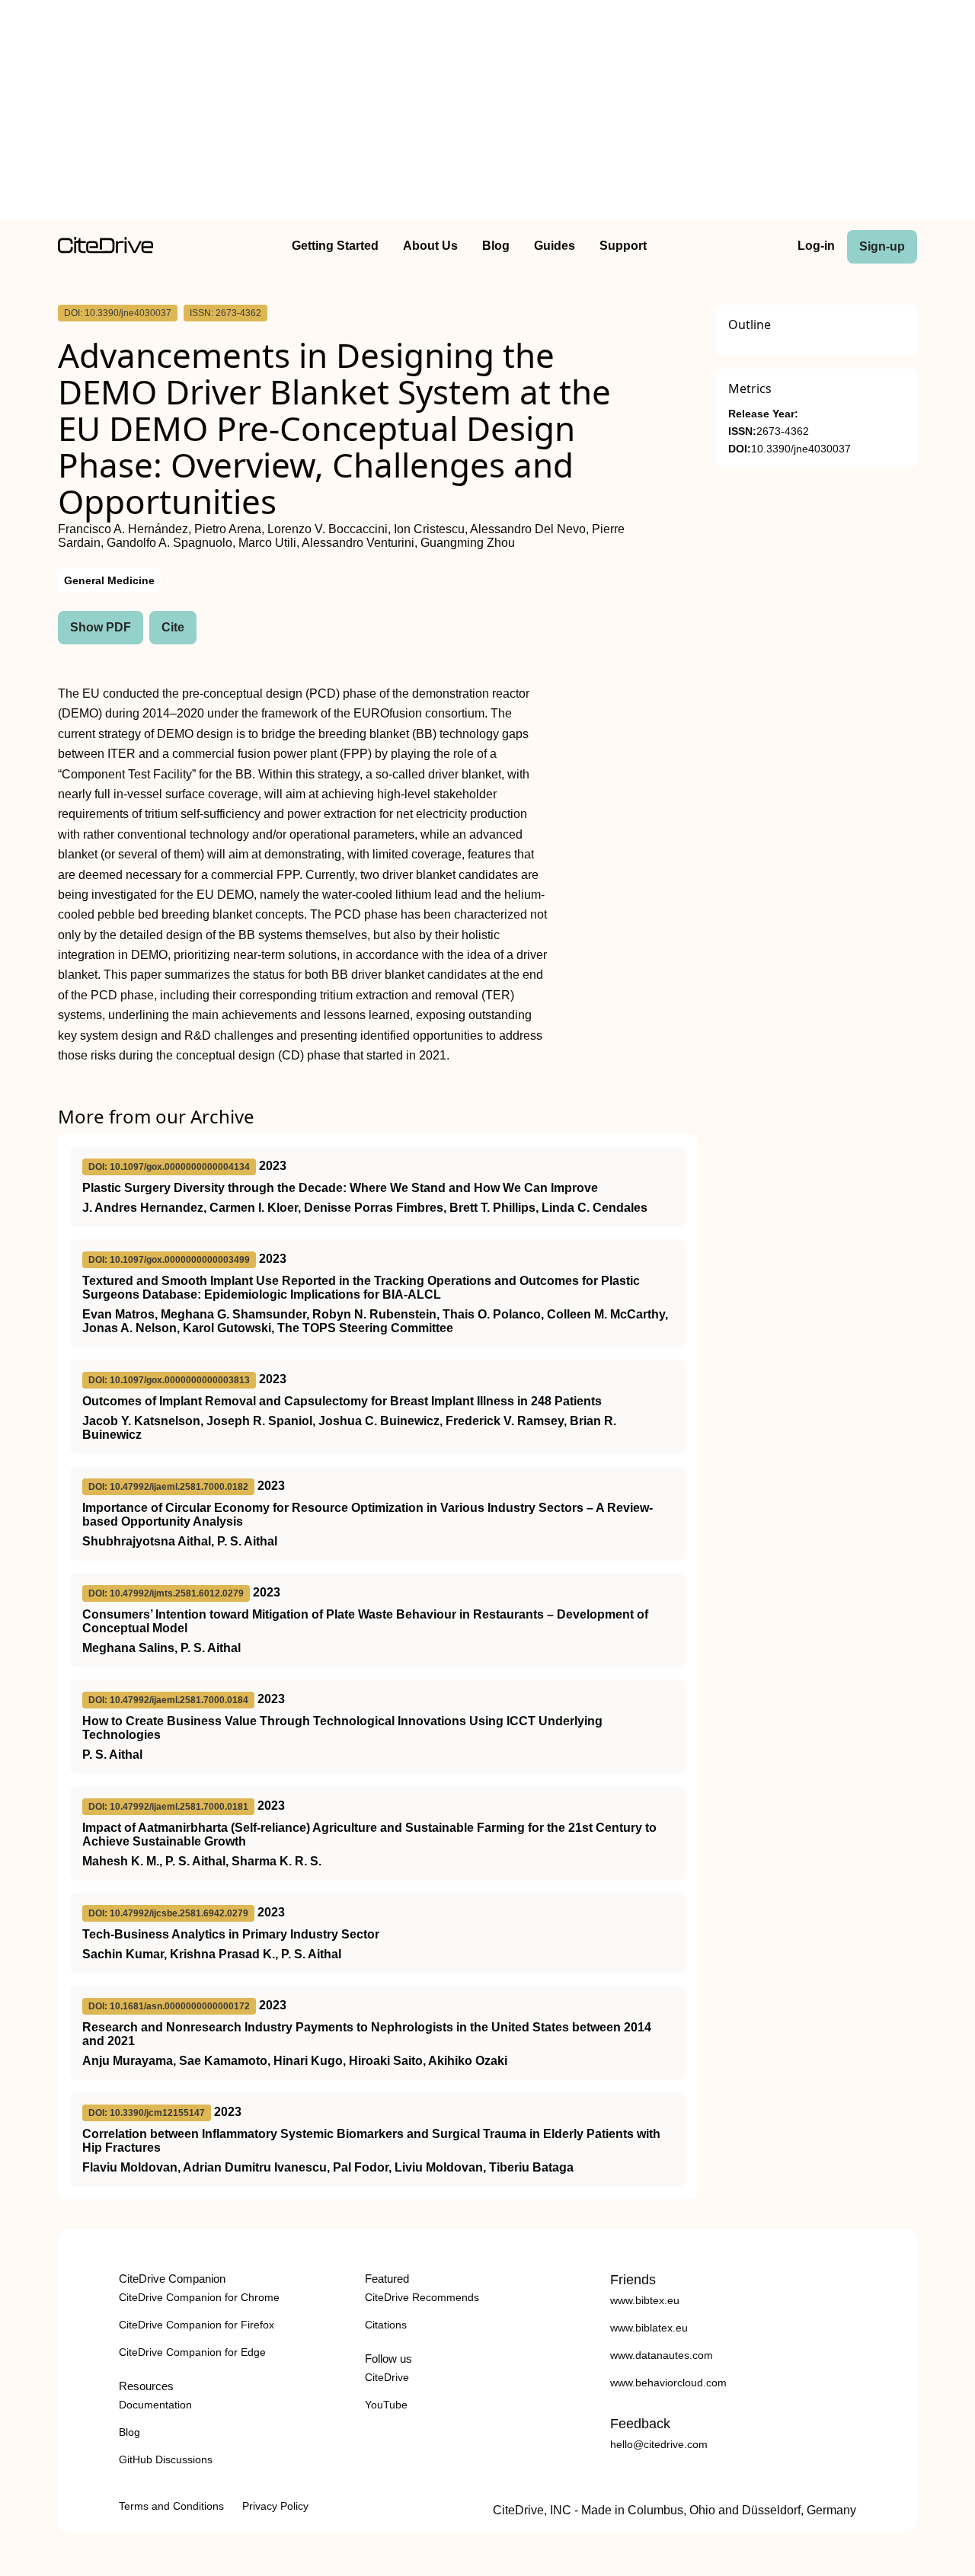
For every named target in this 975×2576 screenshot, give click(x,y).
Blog (496, 246)
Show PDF (101, 627)
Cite (173, 627)
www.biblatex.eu (649, 2328)
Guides (555, 246)
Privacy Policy (275, 2506)
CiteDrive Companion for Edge (192, 2352)
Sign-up (882, 246)
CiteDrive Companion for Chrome (199, 2297)
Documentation (155, 2405)
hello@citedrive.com (659, 2444)
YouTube (386, 2405)
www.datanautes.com (662, 2355)
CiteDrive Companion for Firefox (197, 2325)
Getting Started (335, 246)
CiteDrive (387, 2377)
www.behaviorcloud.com (668, 2383)
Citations (386, 2325)
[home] (105, 249)
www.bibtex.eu (645, 2300)
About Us (430, 246)
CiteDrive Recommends (422, 2297)
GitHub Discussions (166, 2459)
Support (623, 246)
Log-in (816, 246)
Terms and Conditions (171, 2506)
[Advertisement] (487, 113)
